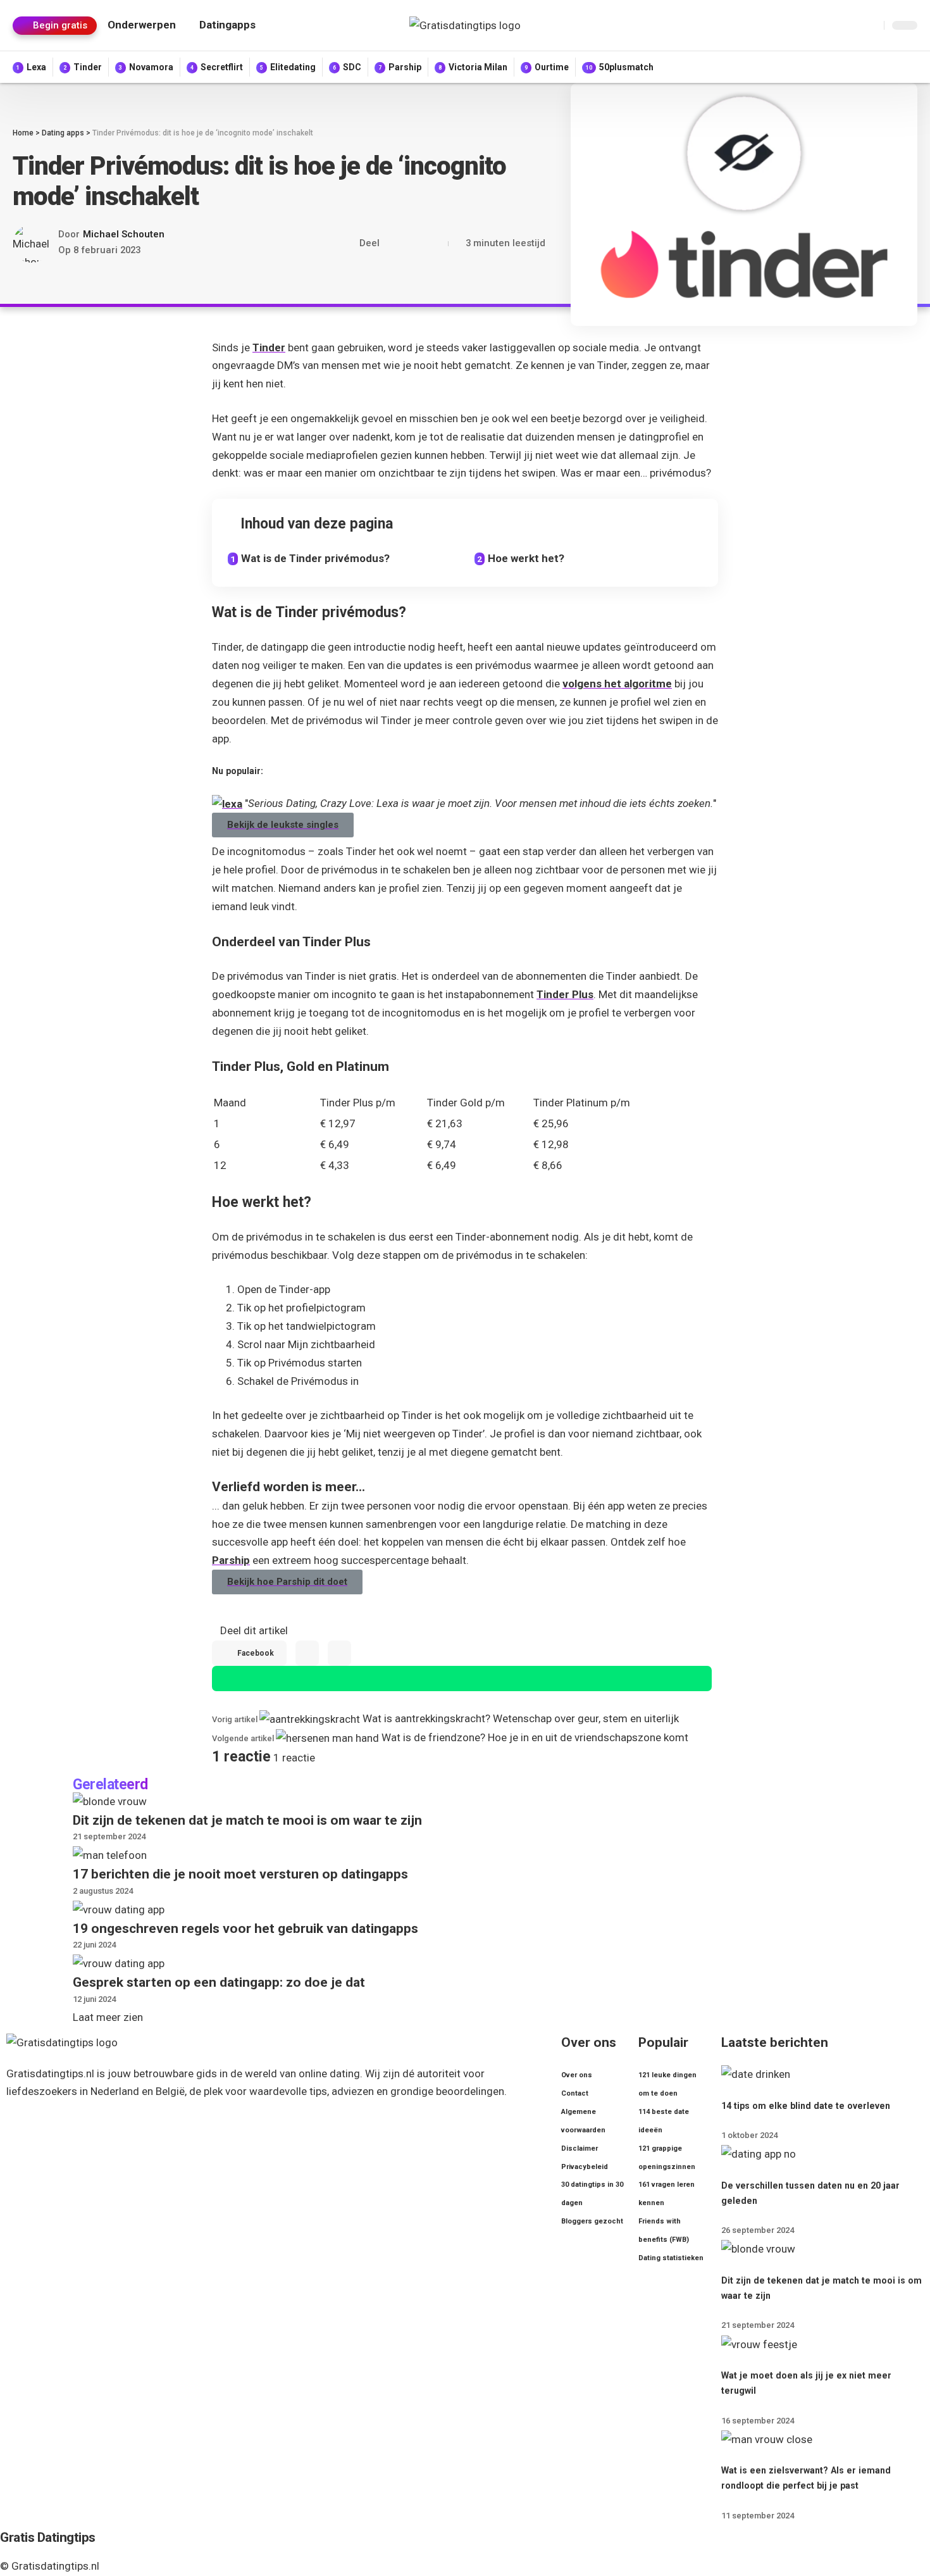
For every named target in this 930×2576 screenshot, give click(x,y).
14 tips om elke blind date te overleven (806, 2106)
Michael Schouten (124, 234)
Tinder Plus (565, 994)
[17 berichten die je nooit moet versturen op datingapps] (110, 1854)
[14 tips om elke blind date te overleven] (756, 2073)
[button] (55, 26)
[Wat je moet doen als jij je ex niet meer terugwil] (759, 2343)
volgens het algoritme (617, 684)
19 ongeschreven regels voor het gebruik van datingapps (245, 1929)
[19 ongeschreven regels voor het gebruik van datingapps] (119, 1909)
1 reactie (294, 1758)
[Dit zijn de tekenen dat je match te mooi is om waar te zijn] (110, 1801)
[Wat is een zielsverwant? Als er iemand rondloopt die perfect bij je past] (767, 2439)
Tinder (269, 347)
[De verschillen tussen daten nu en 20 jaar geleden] (759, 2153)
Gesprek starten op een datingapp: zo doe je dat (219, 1982)
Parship (231, 1560)
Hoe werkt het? (526, 558)
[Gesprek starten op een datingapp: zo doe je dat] (119, 1963)
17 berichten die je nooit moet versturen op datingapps (240, 1874)
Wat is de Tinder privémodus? (315, 558)
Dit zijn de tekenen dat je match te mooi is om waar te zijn (247, 1820)
